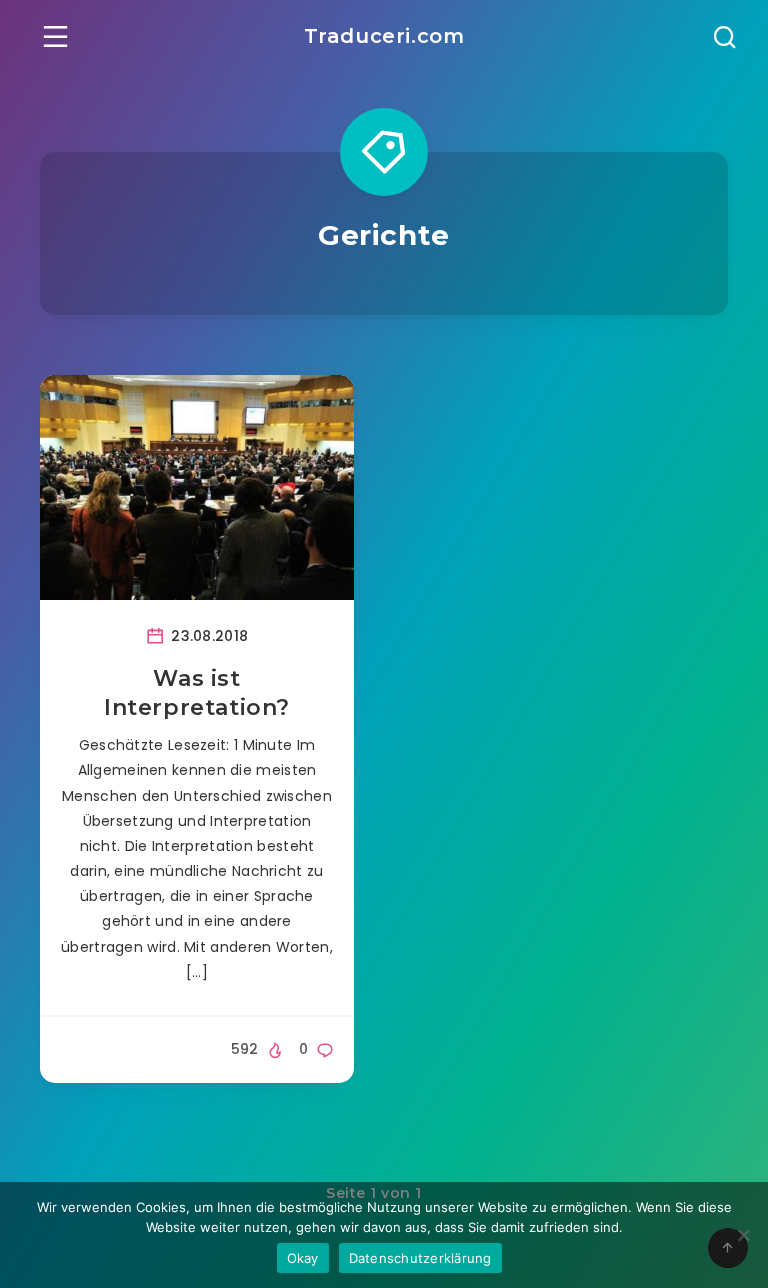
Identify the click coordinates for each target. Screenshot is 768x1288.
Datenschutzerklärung (420, 1258)
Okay (303, 1258)
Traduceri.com (384, 36)
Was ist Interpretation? (197, 693)
